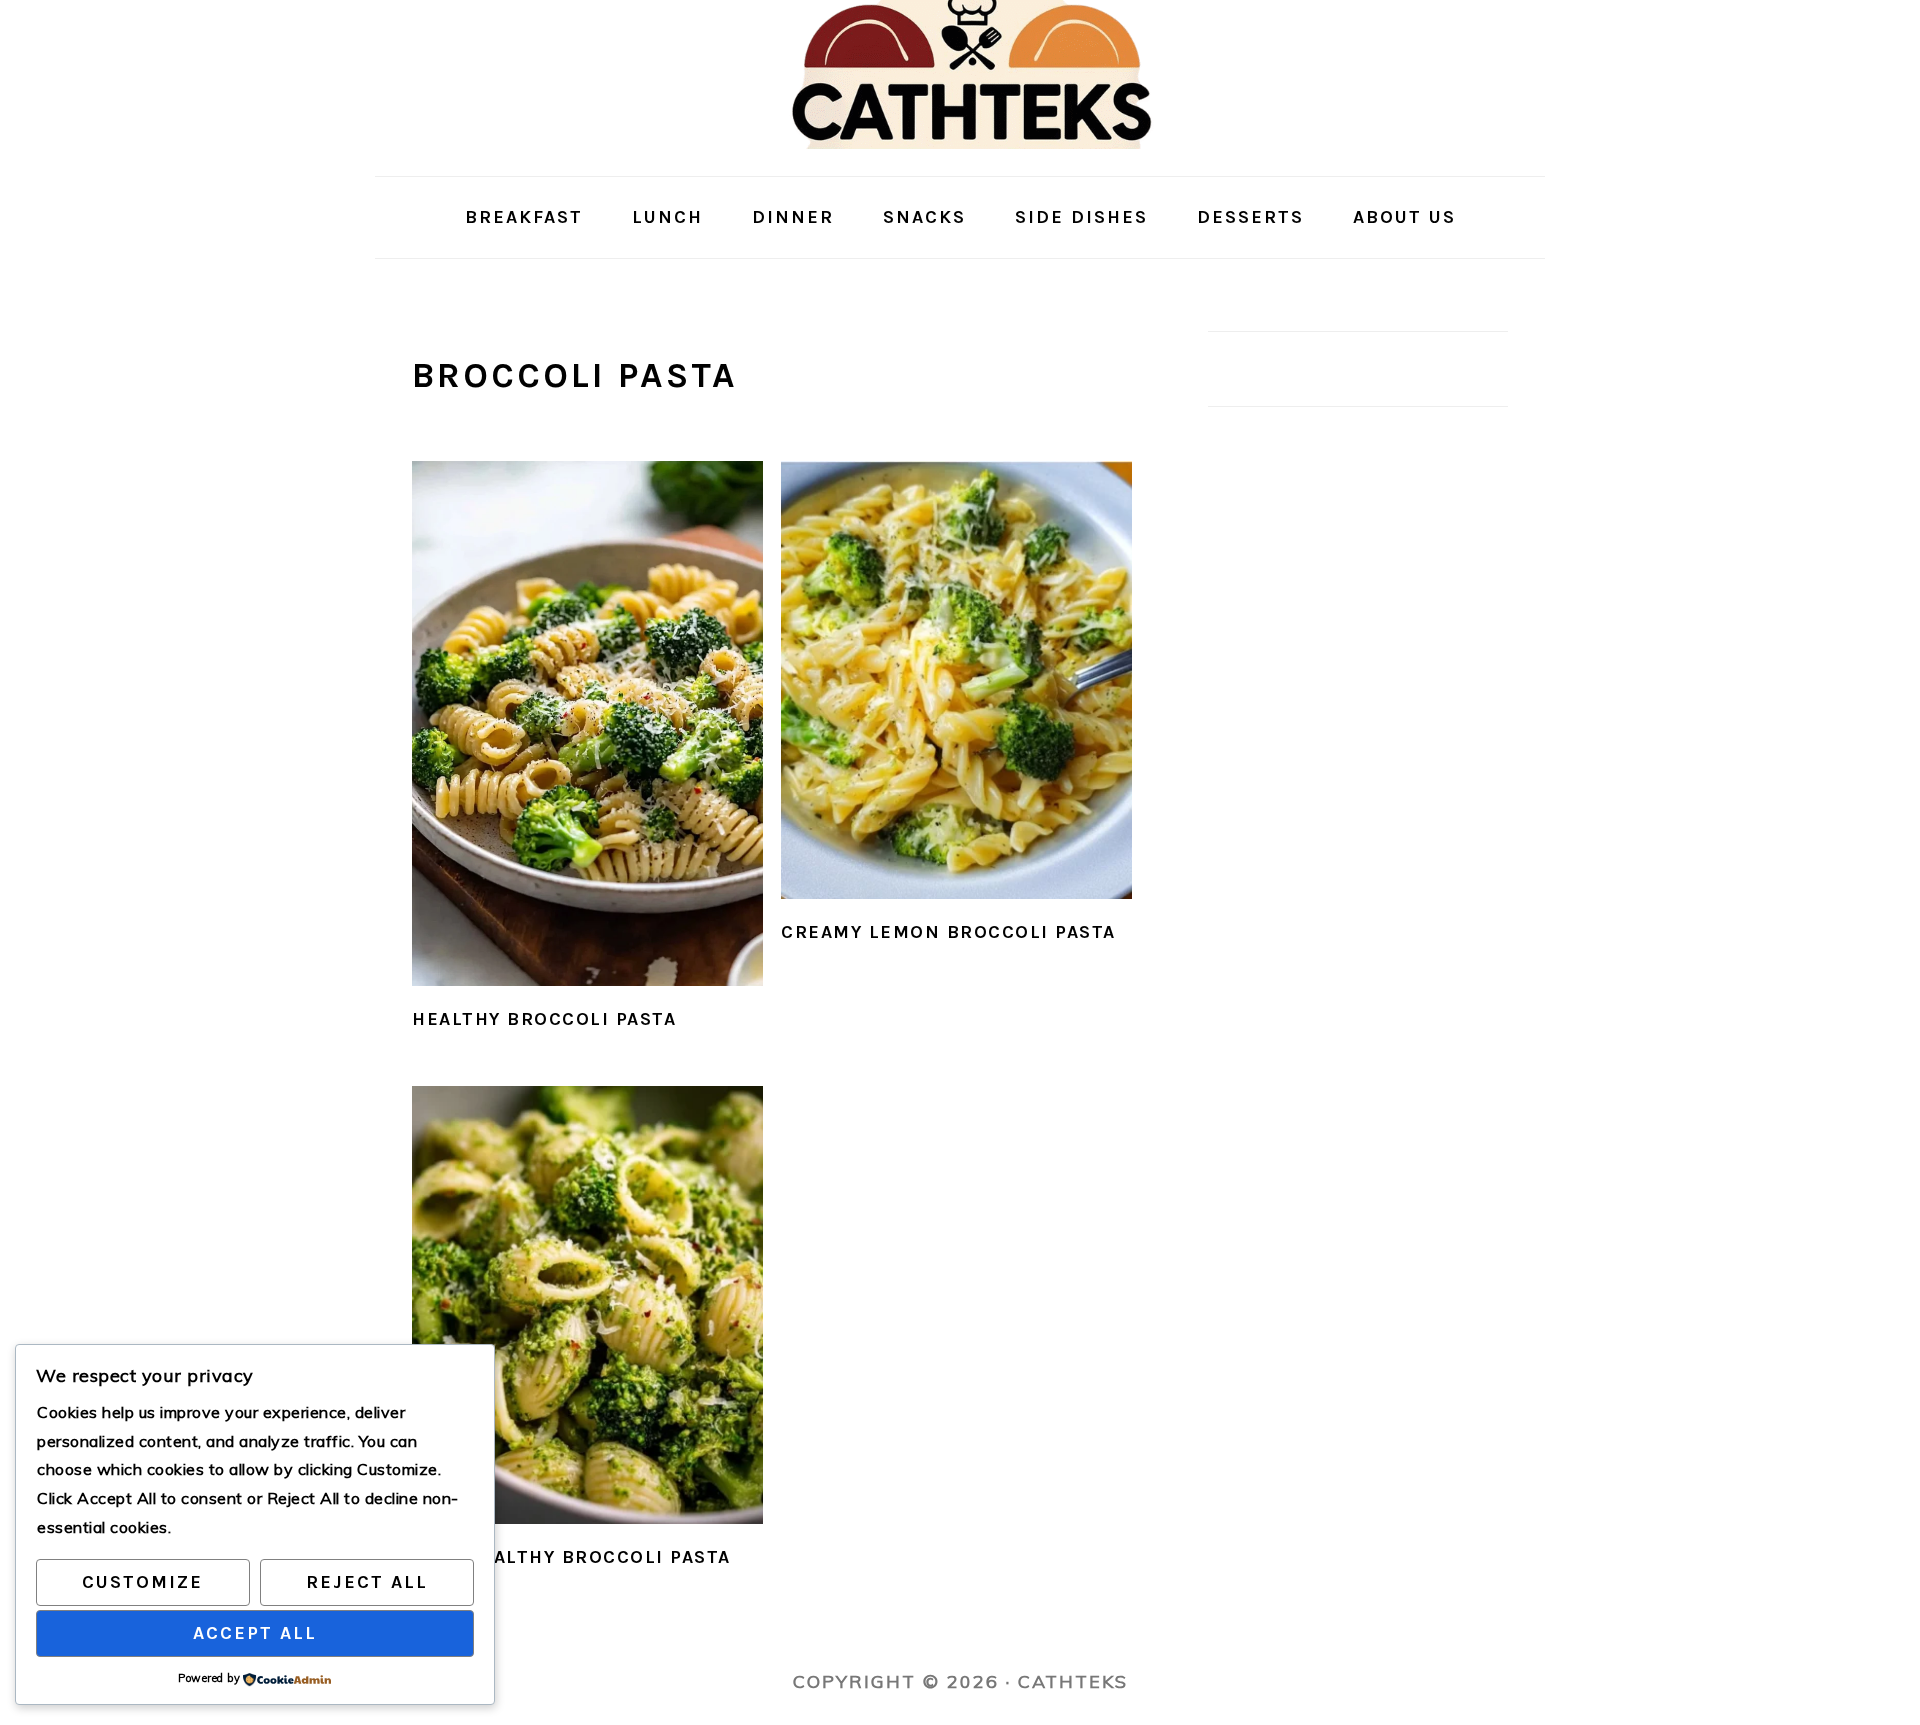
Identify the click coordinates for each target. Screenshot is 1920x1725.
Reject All (367, 1582)
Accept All (255, 1633)
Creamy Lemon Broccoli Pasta (948, 932)
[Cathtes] (960, 160)
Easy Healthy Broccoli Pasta (571, 1557)
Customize (142, 1582)
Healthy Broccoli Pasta (544, 1019)
